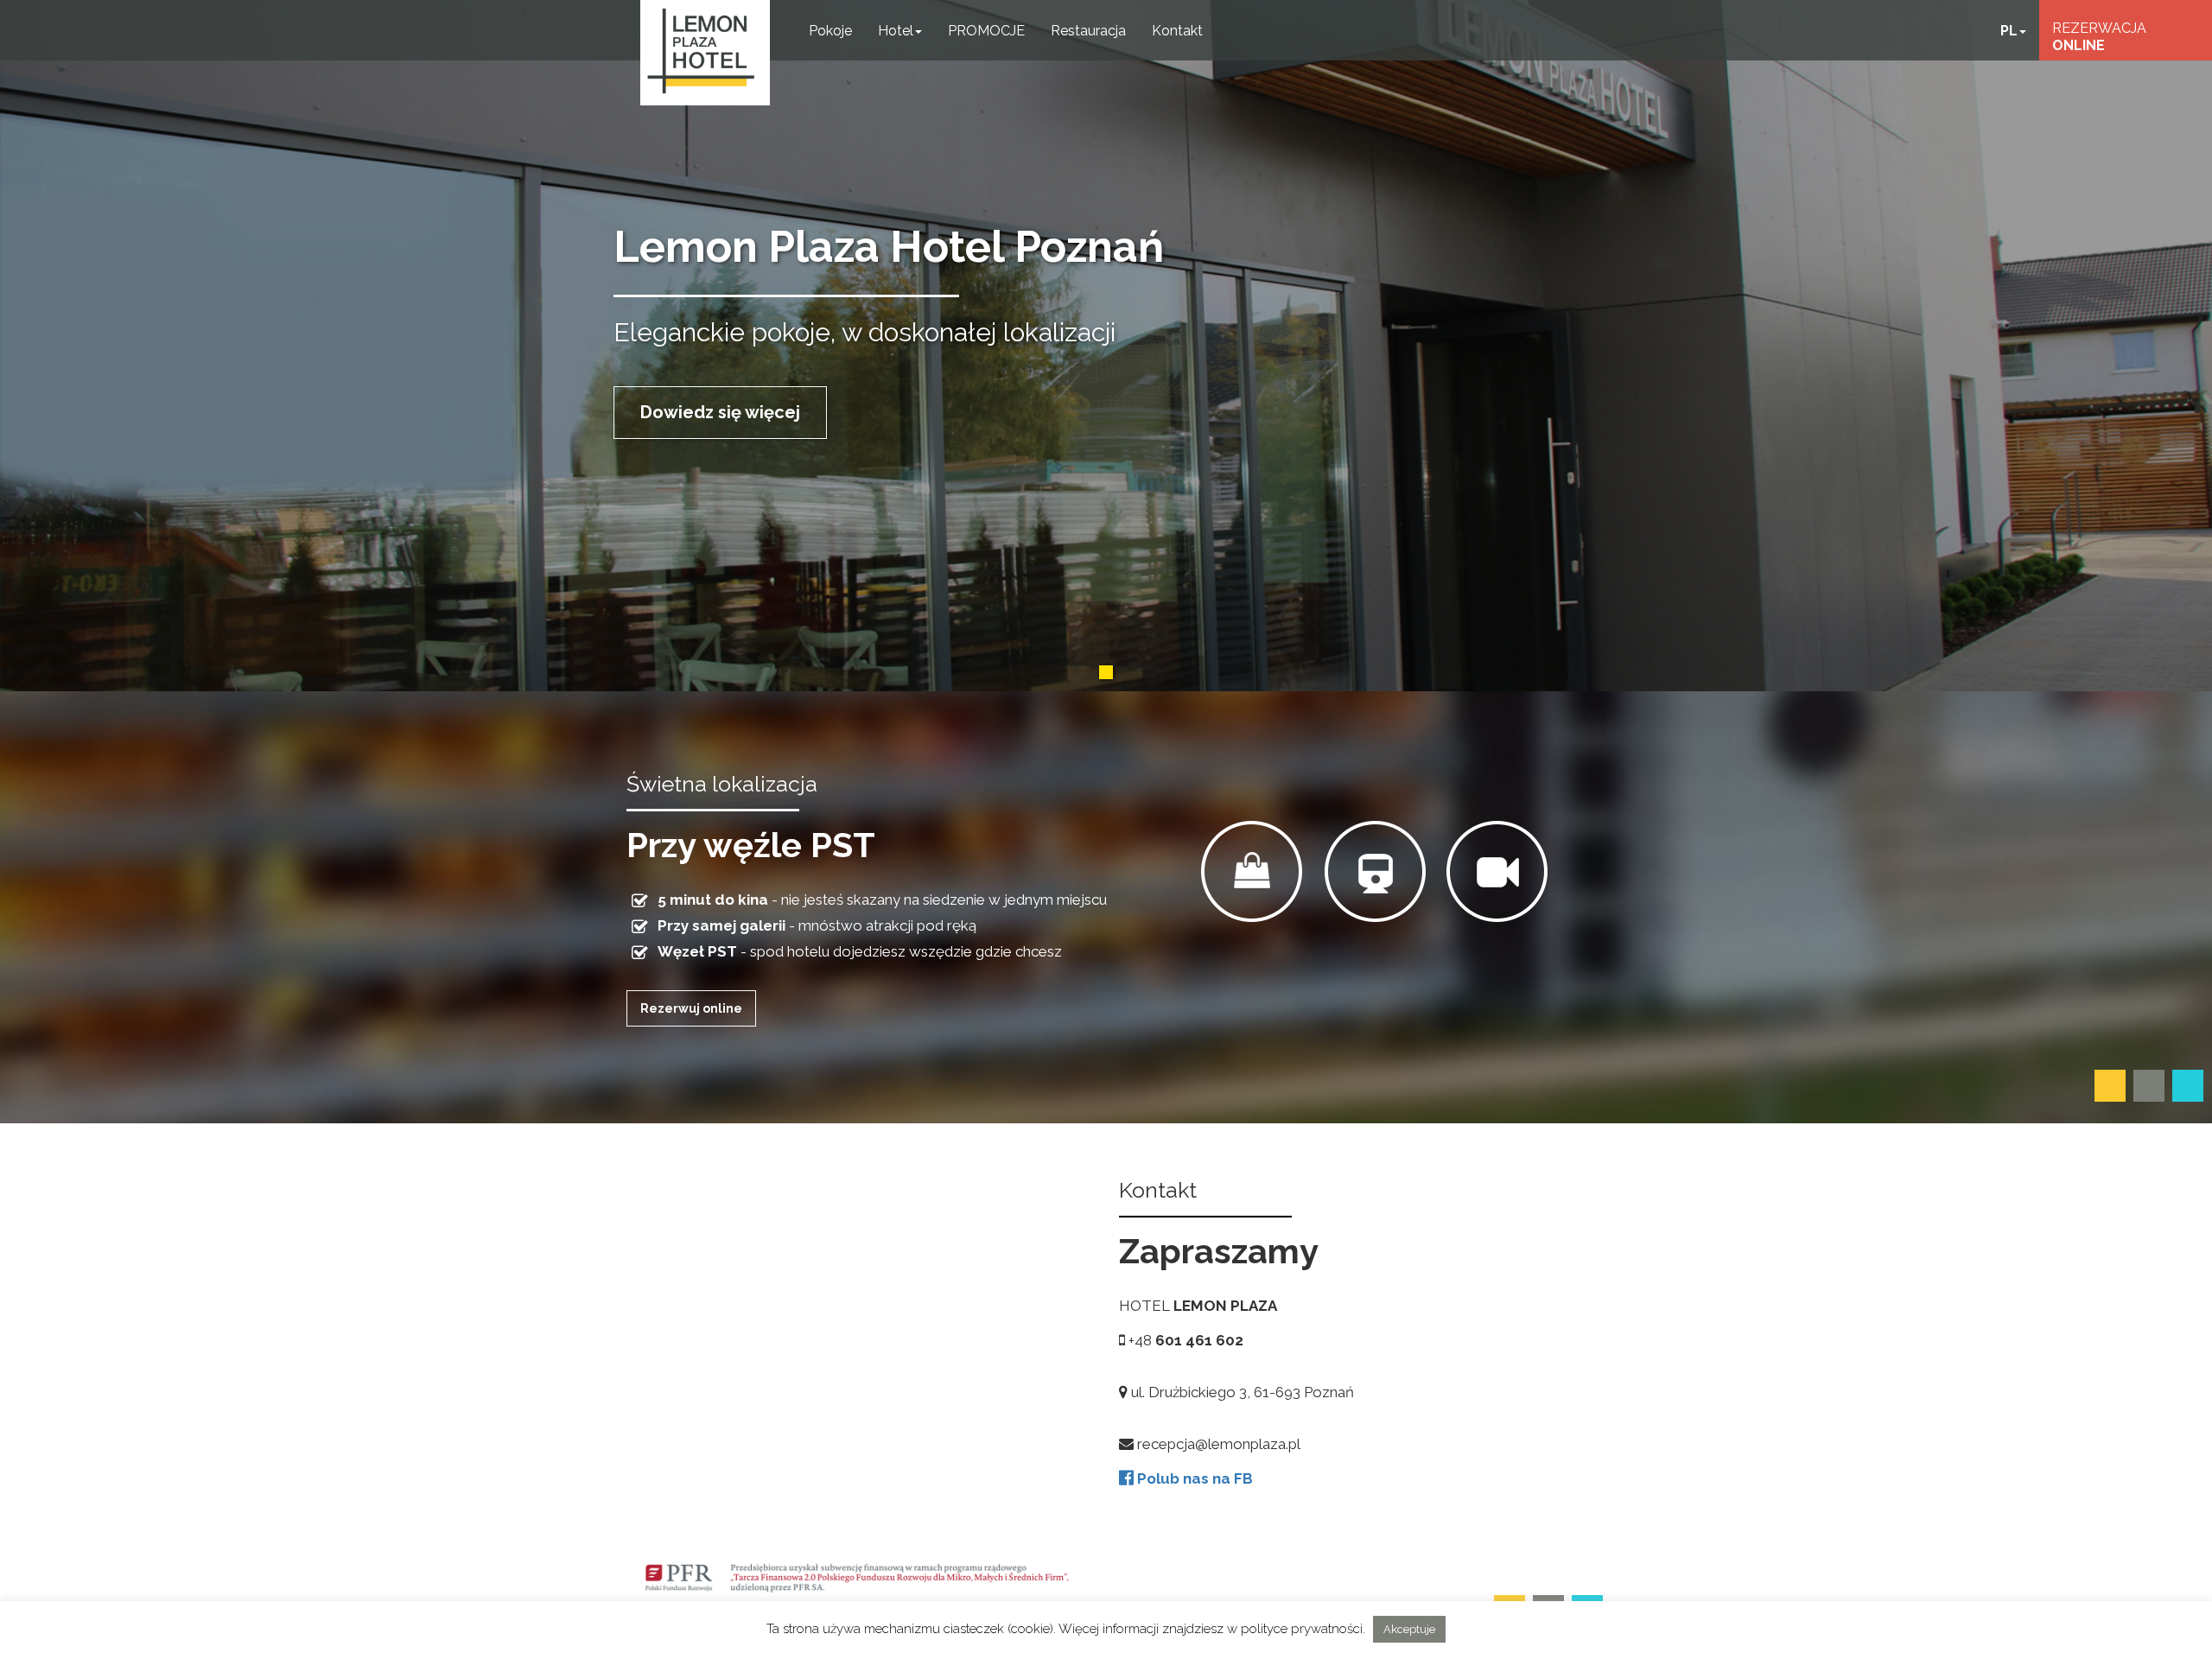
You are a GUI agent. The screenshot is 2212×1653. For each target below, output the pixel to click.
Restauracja (1088, 31)
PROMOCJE (986, 31)
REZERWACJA (2099, 37)
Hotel (896, 31)
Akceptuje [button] (1409, 1629)
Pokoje (830, 31)
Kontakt (1177, 31)
